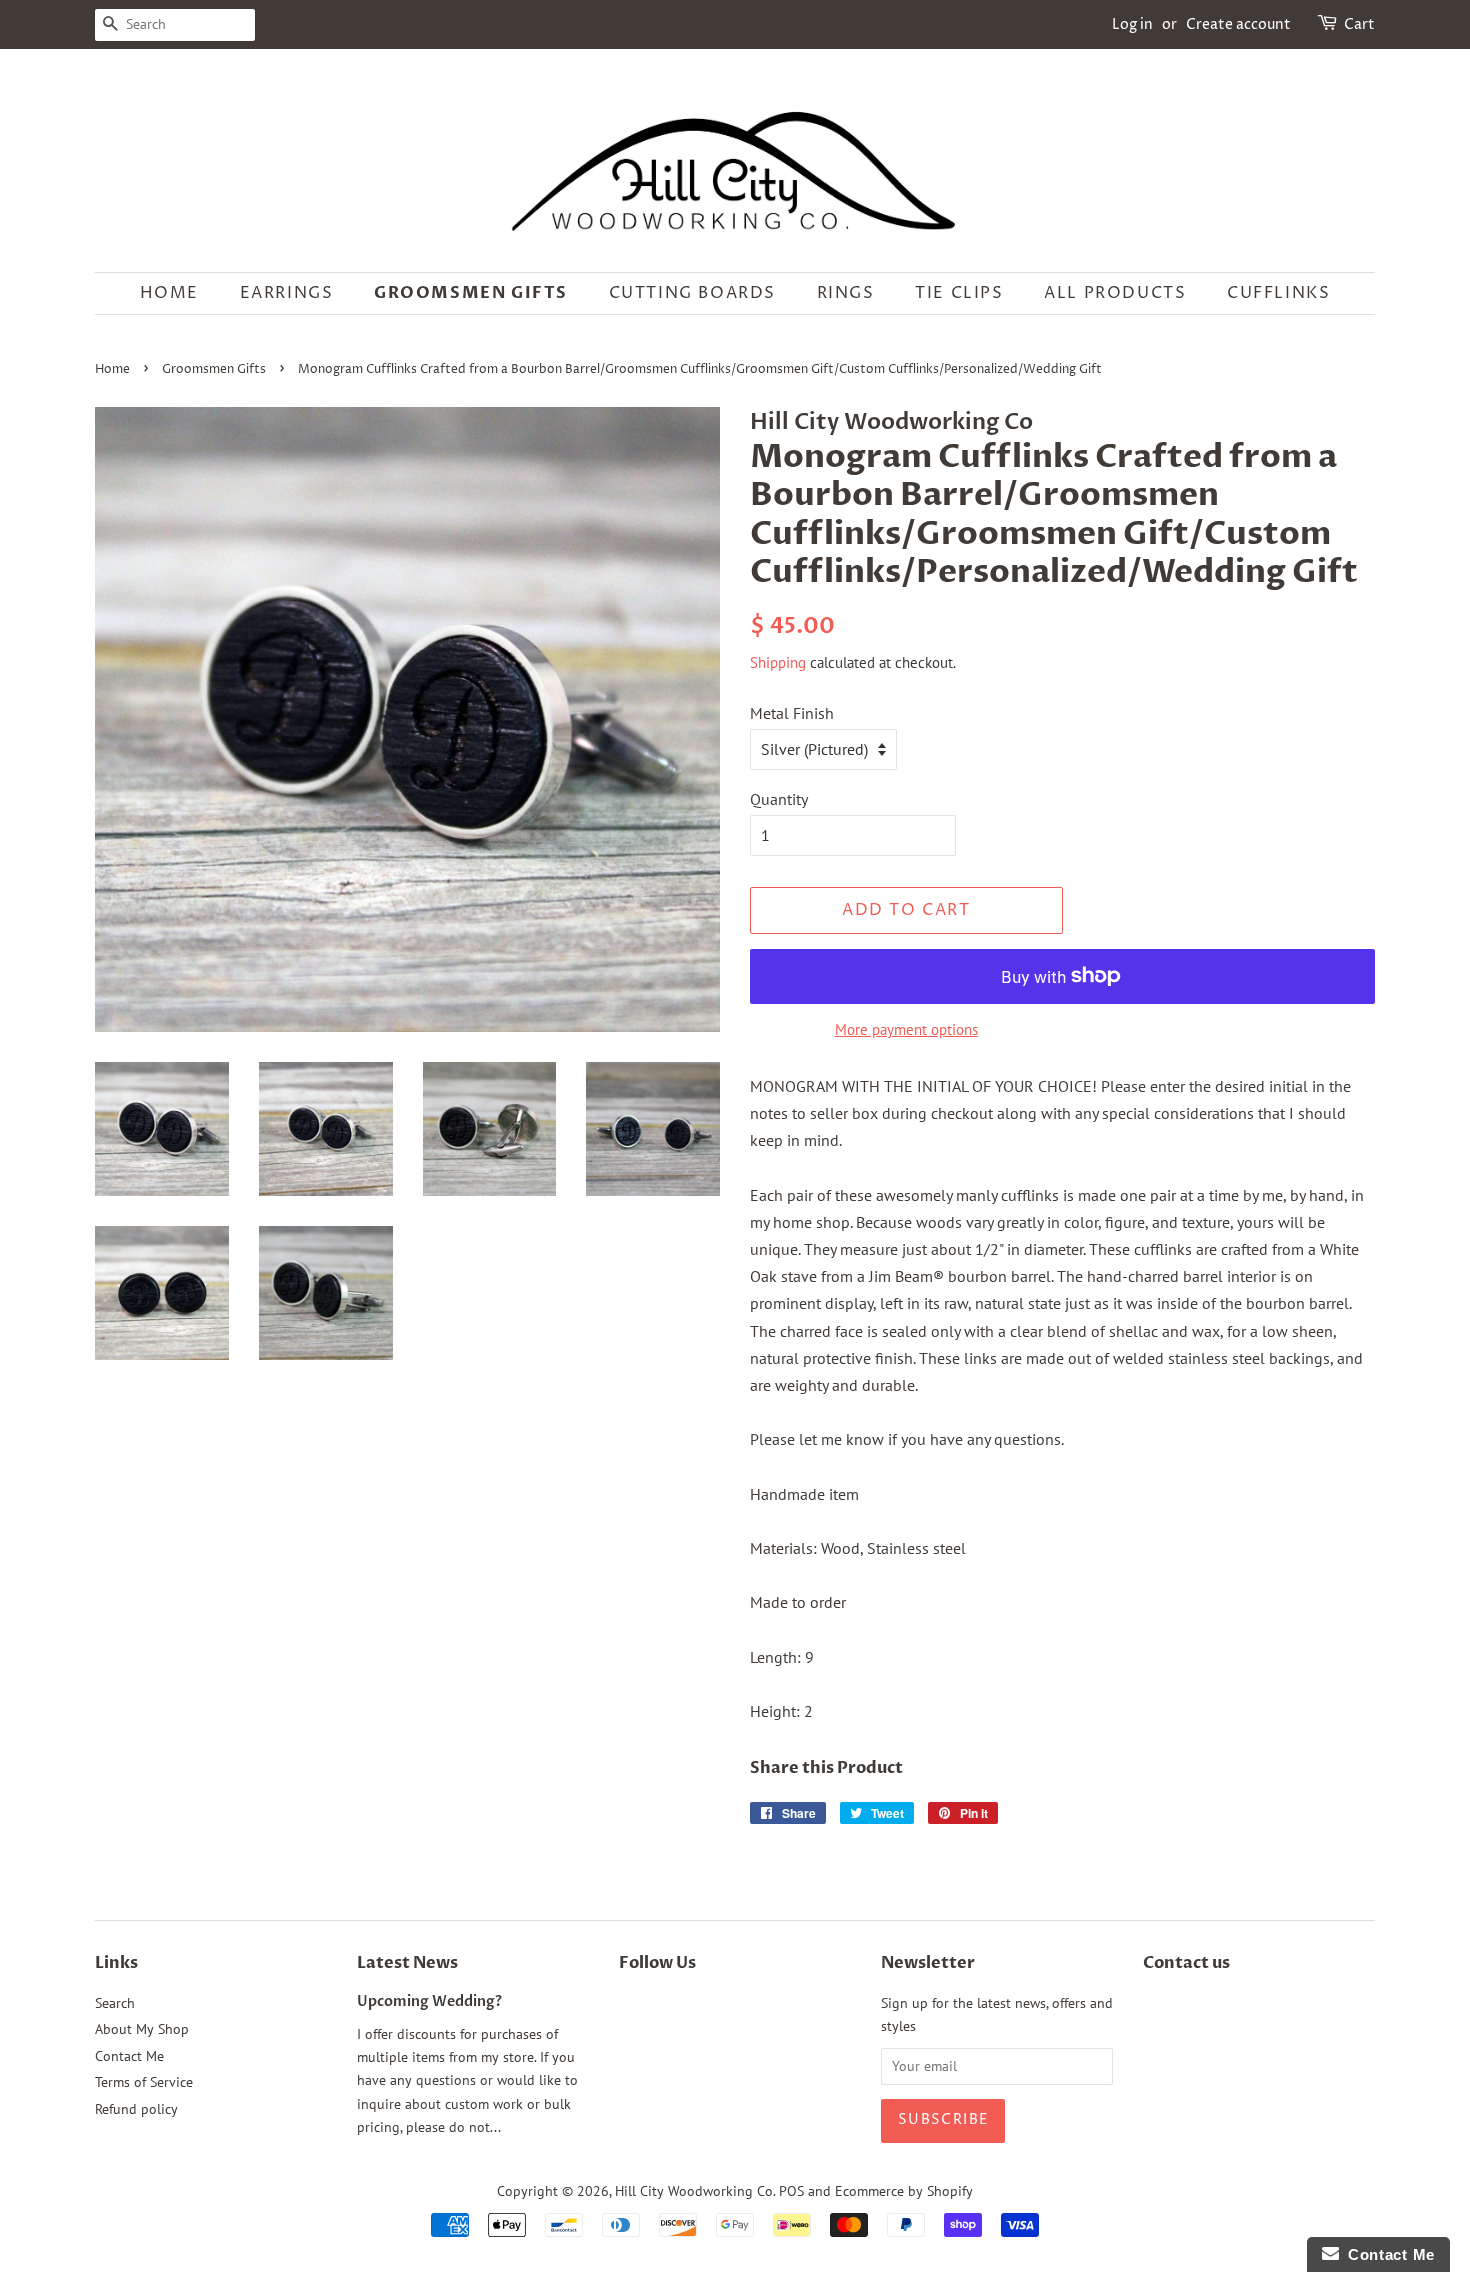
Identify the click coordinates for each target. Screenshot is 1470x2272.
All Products (1115, 293)
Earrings (287, 293)
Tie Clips (959, 293)
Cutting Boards (692, 293)
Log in (1132, 24)
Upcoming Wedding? (429, 2002)
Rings (846, 293)
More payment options (906, 1029)
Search (115, 2003)
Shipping (778, 662)
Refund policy (136, 2109)
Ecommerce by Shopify (904, 2191)
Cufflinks (1278, 293)
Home (169, 293)
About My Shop (142, 2029)
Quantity (779, 799)
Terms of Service (144, 2082)
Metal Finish (792, 713)
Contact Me (129, 2056)
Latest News (407, 1963)
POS (791, 2191)
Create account (1238, 24)
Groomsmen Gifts (471, 293)
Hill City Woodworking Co (694, 2191)
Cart (1359, 24)
